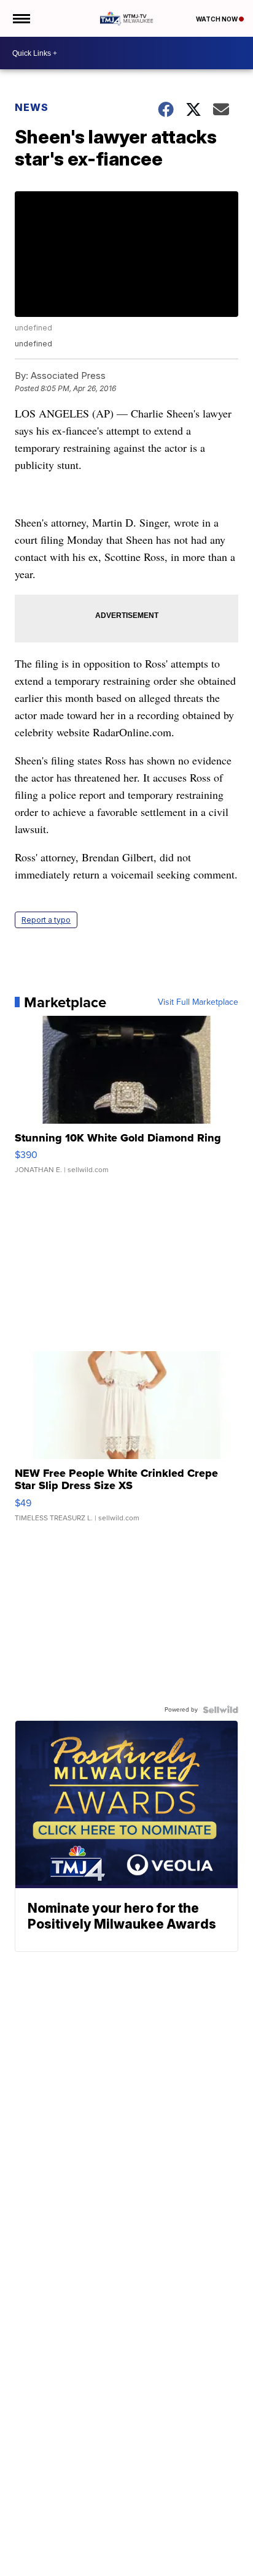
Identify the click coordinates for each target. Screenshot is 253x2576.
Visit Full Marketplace (198, 1002)
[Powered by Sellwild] (220, 1710)
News (32, 107)
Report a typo (46, 920)
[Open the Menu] (21, 18)
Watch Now (217, 19)
